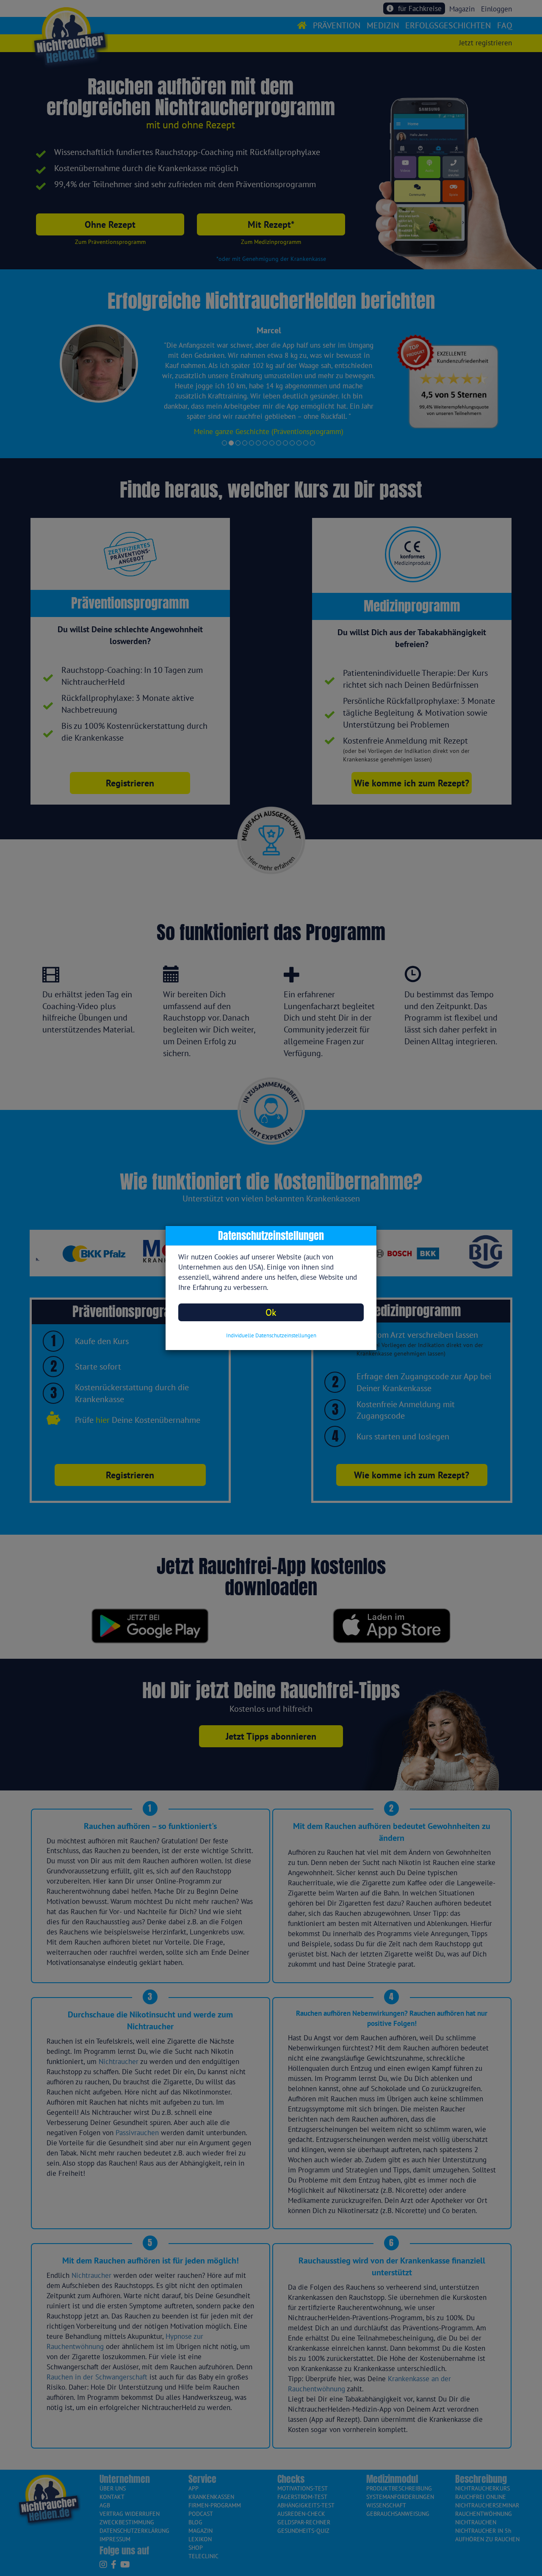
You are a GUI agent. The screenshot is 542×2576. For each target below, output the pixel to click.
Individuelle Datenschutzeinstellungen (271, 1335)
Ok (271, 1312)
